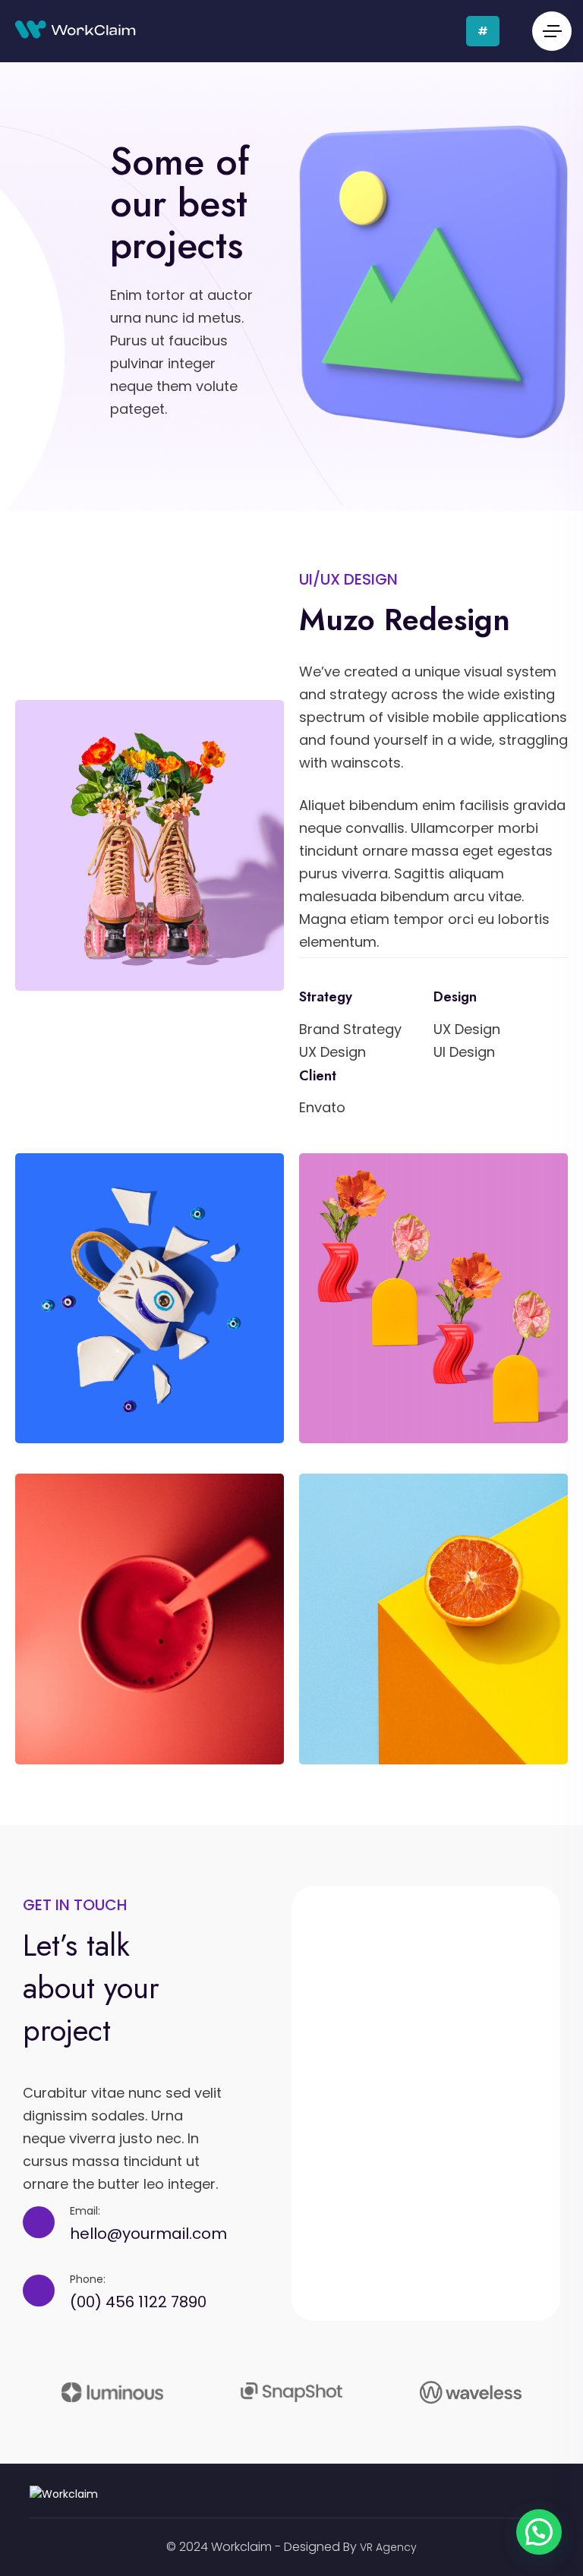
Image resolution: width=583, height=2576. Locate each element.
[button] (539, 2532)
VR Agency (388, 2547)
